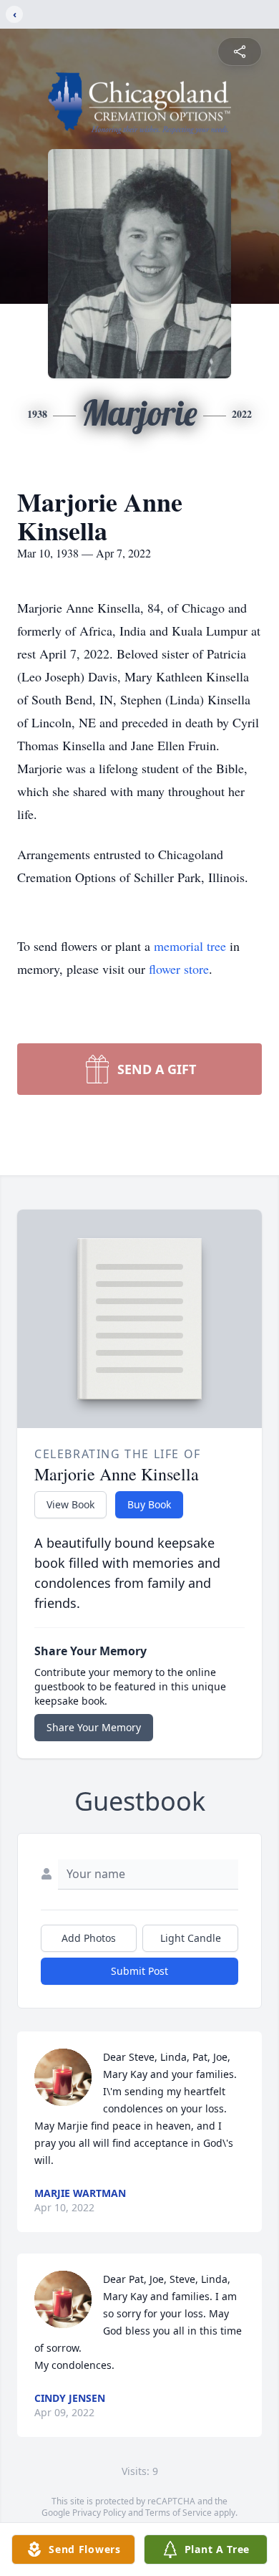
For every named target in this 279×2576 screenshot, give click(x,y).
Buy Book (149, 1504)
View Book (70, 1504)
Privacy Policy (99, 2513)
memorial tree (190, 946)
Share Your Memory (94, 1727)
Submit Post (139, 1971)
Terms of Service (178, 2513)
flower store (179, 969)
